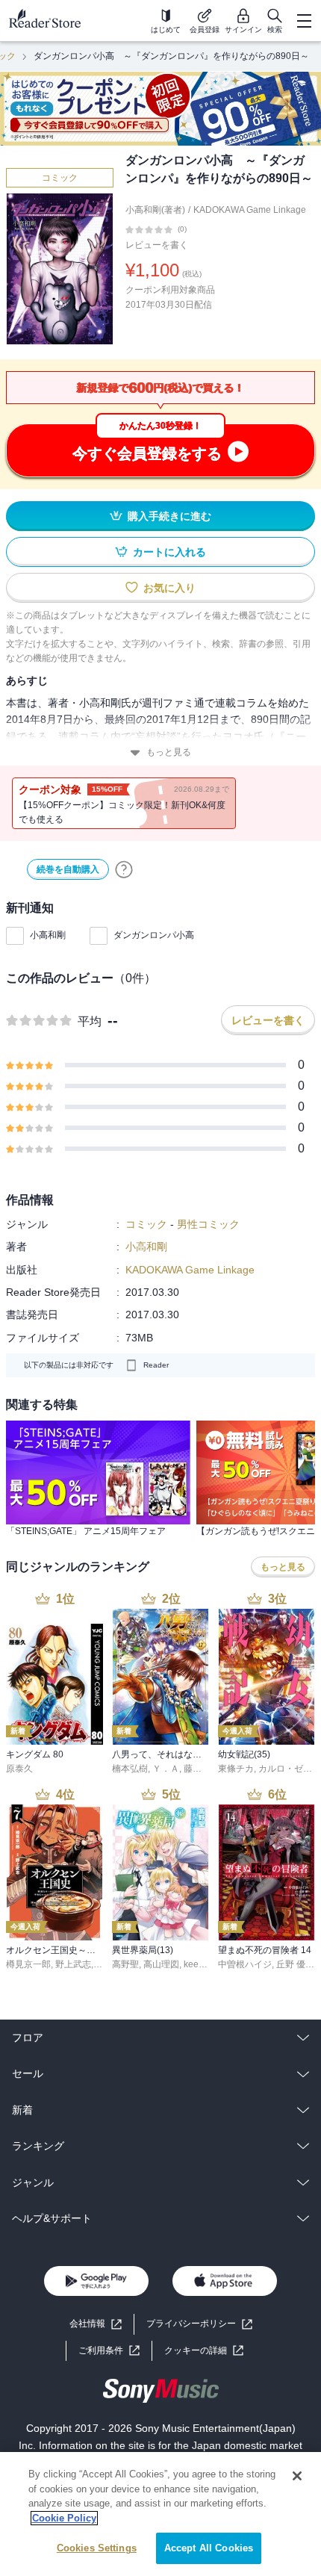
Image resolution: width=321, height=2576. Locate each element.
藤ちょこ (202, 1769)
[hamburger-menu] (304, 21)
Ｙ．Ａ (166, 1769)
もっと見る (169, 752)
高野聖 (125, 1964)
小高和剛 (48, 935)
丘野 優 (291, 1964)
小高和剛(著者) (155, 210)
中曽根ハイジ (245, 1964)
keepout (200, 1964)
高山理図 (161, 1964)
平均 (90, 1021)
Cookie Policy (64, 2518)
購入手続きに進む (169, 516)
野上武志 (73, 1964)
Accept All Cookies (209, 2548)
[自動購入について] (124, 869)
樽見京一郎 (28, 1964)
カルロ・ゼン (285, 1769)
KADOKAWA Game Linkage (250, 210)
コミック (60, 178)
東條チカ (236, 1769)
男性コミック (208, 1224)
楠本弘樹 (130, 1769)
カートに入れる (169, 552)
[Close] (297, 2476)
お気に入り (169, 588)
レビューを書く (157, 245)
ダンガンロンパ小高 (154, 935)
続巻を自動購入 (68, 869)
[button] (204, 2351)
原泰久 (19, 1769)
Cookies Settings (97, 2548)
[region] (160, 2514)
